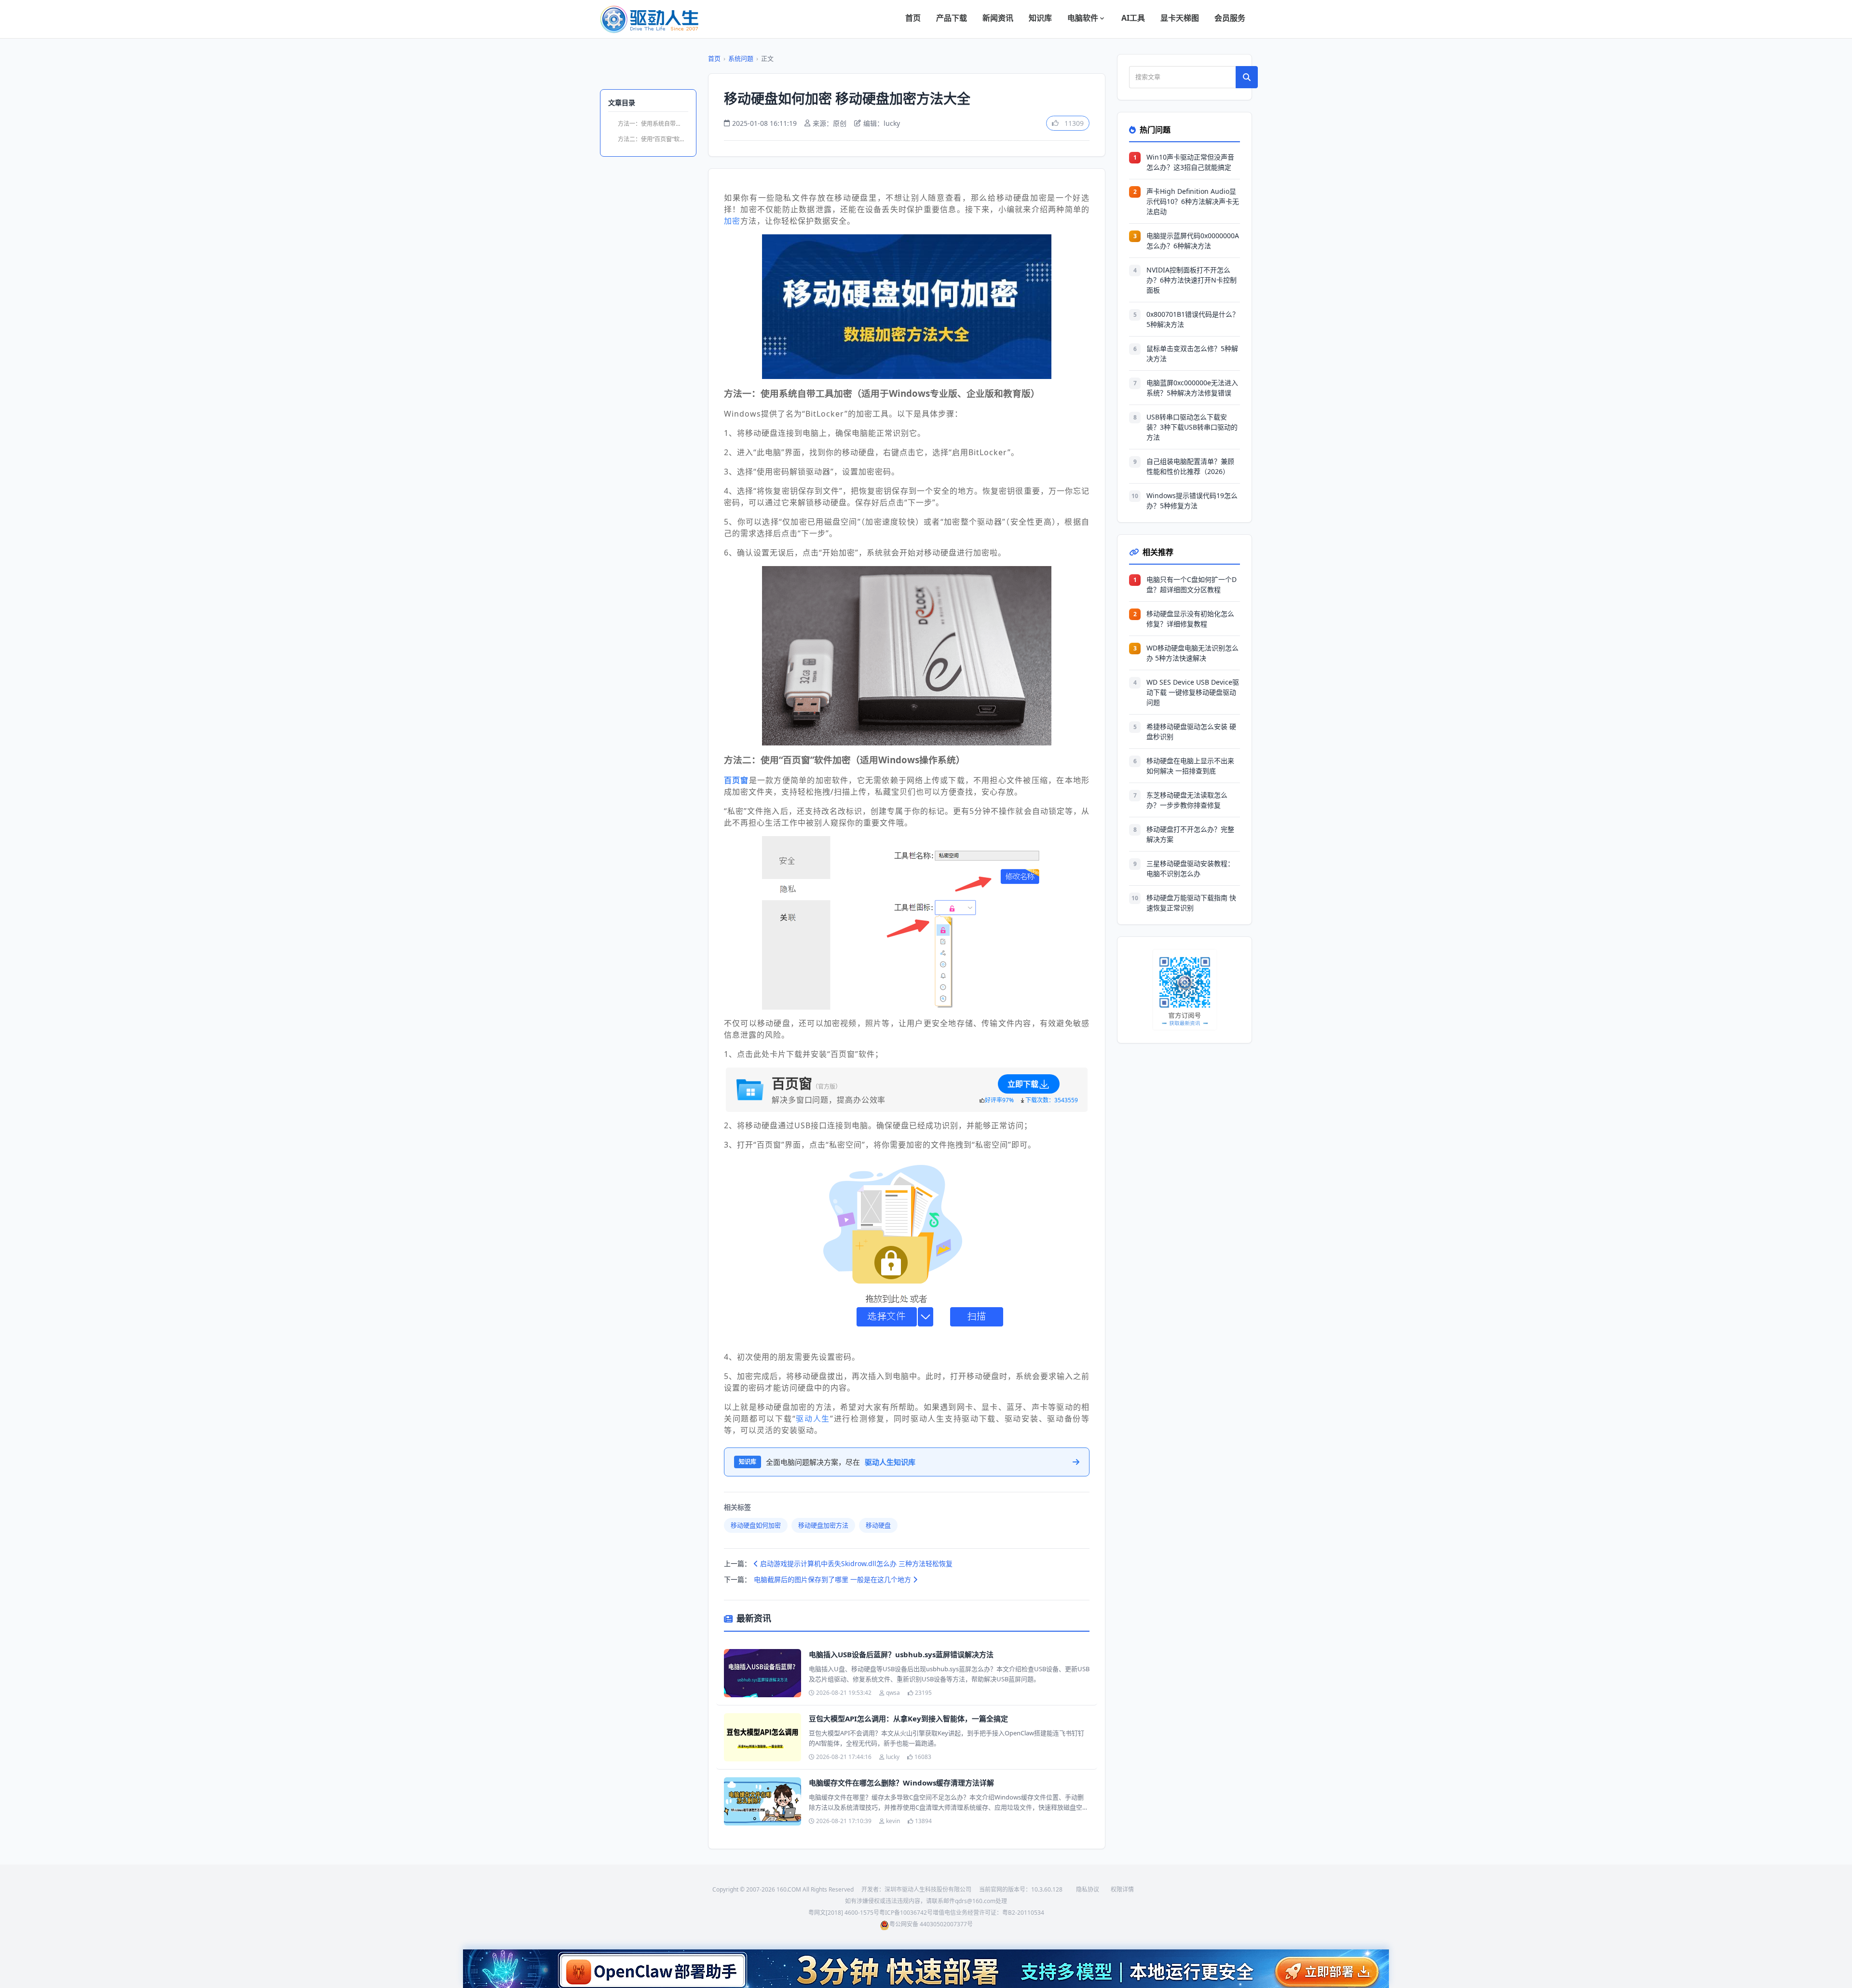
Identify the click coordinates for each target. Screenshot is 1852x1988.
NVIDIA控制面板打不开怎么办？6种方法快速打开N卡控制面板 (1192, 280)
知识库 (1040, 18)
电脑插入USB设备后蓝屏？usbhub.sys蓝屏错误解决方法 (901, 1654)
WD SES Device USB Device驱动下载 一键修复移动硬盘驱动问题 (1193, 692)
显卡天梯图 (1180, 18)
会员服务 (1230, 18)
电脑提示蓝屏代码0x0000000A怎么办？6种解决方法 (1193, 241)
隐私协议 (1088, 1889)
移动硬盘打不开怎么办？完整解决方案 (1190, 834)
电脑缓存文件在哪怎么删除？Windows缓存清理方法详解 (901, 1783)
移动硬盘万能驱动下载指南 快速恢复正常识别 (1191, 903)
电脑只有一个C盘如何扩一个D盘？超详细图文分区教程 (1192, 584)
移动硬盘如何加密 (756, 1525)
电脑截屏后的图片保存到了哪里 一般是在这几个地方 (833, 1579)
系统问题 (741, 58)
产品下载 (952, 18)
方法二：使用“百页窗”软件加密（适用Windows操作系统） (653, 139)
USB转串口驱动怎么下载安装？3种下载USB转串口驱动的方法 (1192, 427)
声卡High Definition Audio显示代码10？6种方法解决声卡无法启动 (1193, 201)
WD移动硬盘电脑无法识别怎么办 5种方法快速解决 (1192, 653)
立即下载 (1023, 1084)
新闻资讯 (998, 18)
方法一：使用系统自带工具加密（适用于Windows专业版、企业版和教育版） (653, 124)
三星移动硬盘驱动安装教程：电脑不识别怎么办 (1190, 868)
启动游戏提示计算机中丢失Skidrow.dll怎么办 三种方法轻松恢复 (855, 1563)
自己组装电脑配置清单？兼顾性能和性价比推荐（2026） (1190, 466)
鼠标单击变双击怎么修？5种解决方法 (1192, 353)
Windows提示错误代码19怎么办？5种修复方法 (1192, 500)
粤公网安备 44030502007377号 (931, 1924)
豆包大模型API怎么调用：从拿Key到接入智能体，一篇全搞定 (908, 1718)
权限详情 (1122, 1889)
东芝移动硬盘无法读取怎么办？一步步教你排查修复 (1187, 800)
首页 (913, 18)
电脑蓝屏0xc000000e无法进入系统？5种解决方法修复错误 (1192, 388)
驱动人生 (813, 1419)
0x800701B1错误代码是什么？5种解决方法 (1193, 319)
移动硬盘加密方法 (823, 1525)
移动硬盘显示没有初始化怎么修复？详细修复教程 (1190, 619)
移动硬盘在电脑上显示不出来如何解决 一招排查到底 (1190, 766)
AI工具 (1133, 18)
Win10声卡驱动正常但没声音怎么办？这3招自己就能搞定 (1190, 162)
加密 (732, 221)
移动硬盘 (878, 1525)
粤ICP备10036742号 (906, 1913)
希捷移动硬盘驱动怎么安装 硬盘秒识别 (1191, 731)
